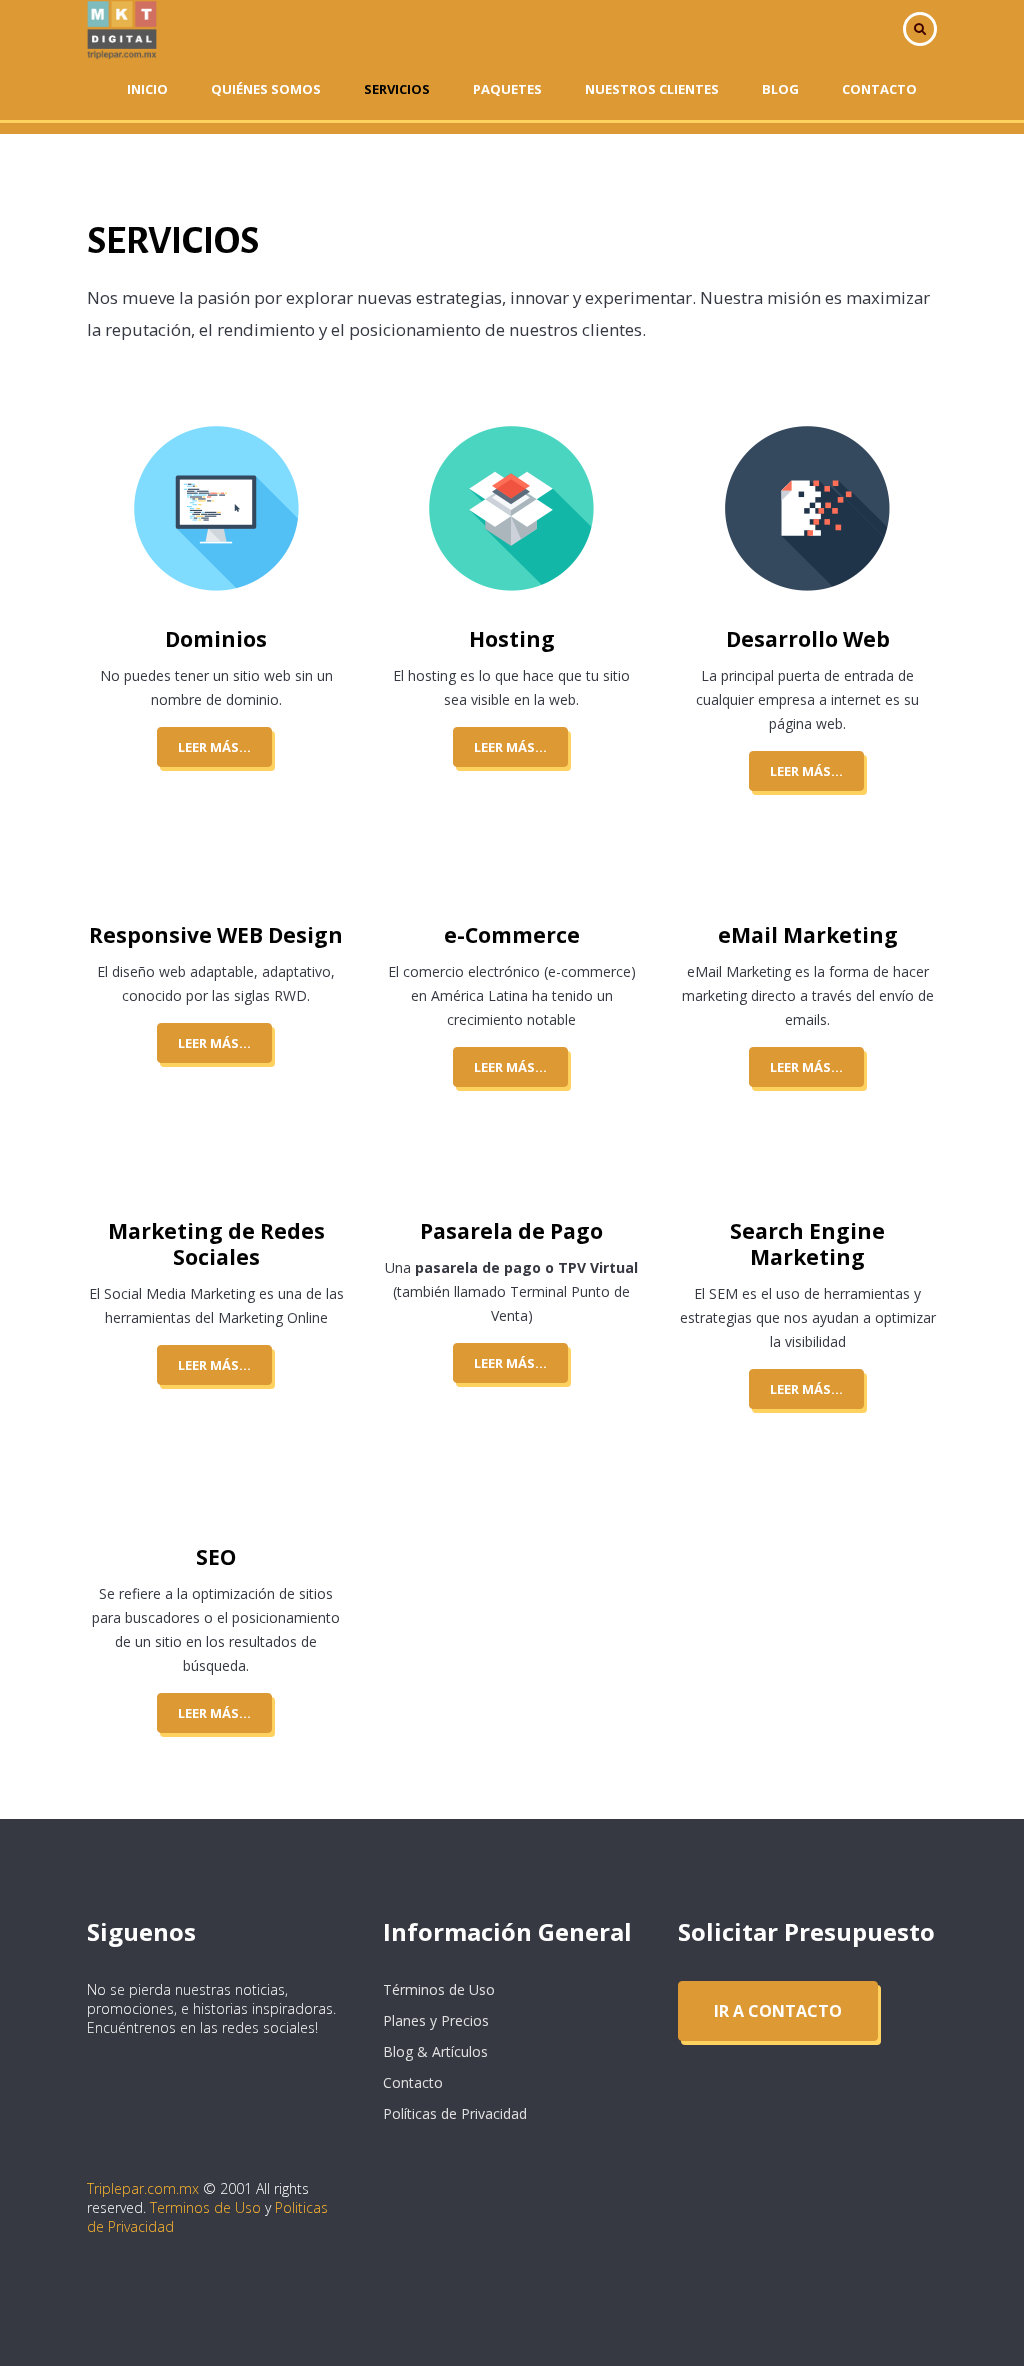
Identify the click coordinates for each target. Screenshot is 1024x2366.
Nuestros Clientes (652, 89)
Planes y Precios (436, 2020)
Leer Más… (214, 747)
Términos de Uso (439, 1989)
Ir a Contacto (778, 2011)
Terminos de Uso (205, 2207)
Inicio (147, 89)
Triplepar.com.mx (143, 2188)
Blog (780, 89)
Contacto (879, 89)
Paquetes (507, 89)
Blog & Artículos (435, 2051)
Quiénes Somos (266, 89)
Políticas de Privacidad (455, 2113)
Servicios (397, 89)
